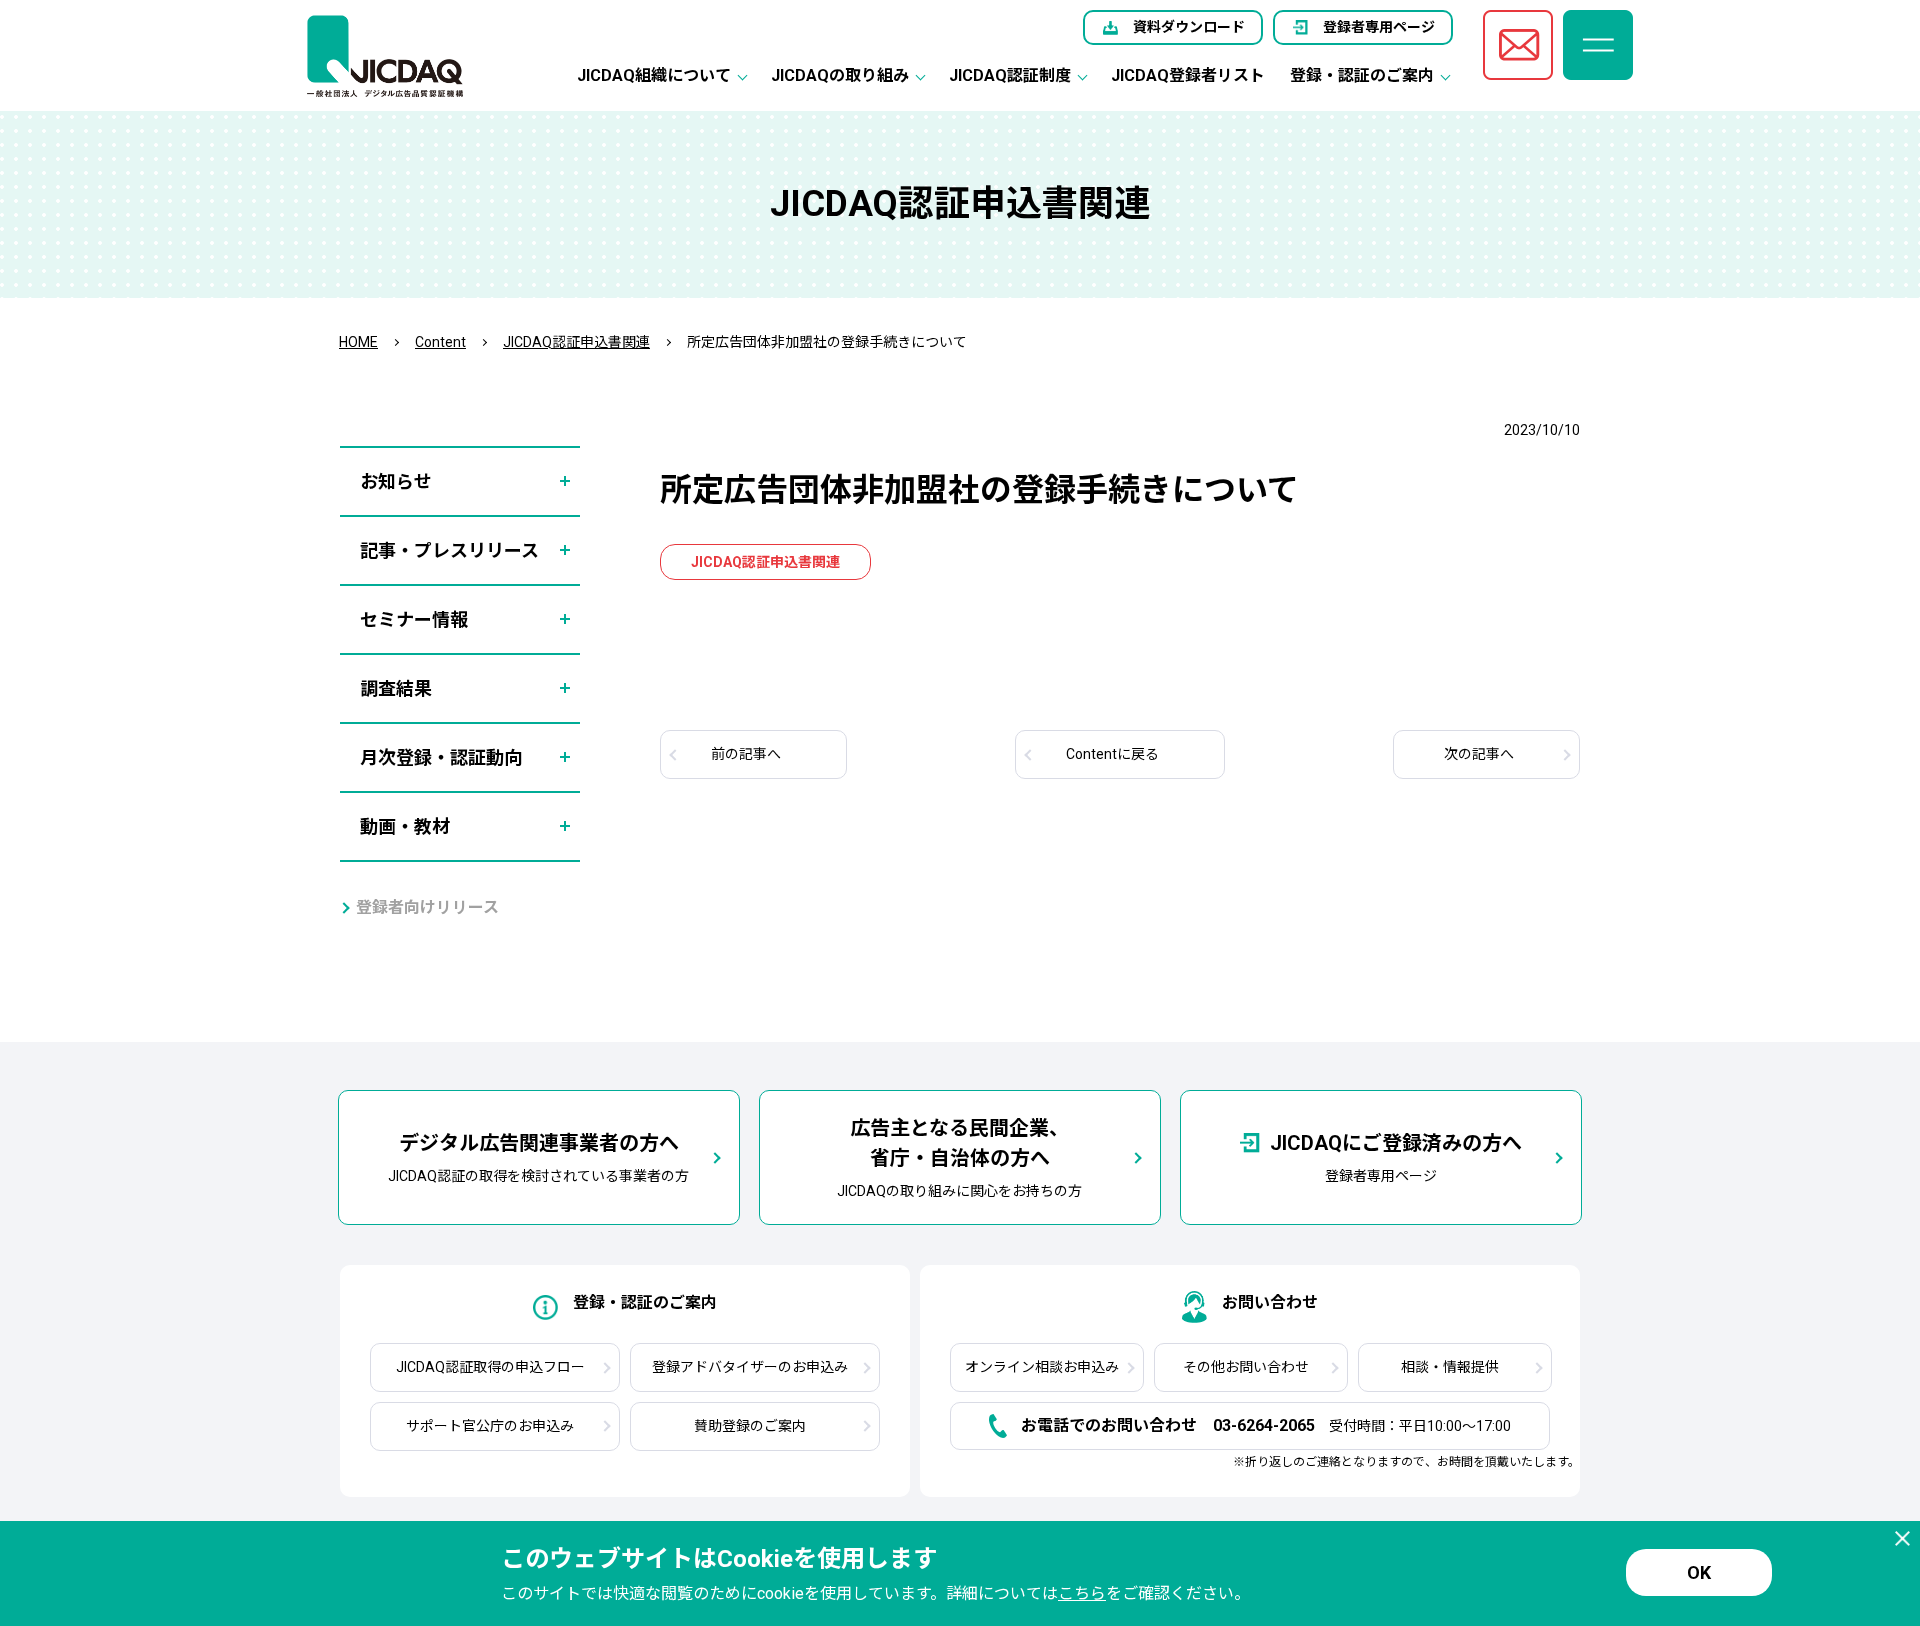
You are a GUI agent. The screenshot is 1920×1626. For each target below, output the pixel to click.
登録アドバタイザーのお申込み (750, 1367)
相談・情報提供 (1450, 1367)
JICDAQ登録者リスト (1188, 75)
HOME (358, 342)
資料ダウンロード (1189, 27)
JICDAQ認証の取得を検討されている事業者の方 (538, 1157)
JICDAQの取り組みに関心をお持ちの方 (959, 1157)
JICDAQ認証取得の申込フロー (490, 1367)
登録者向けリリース (427, 907)
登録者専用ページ (1379, 27)
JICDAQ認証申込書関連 (576, 342)
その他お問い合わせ (1246, 1367)
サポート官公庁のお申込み (490, 1426)
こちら (1082, 1593)
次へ (1479, 754)
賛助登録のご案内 (750, 1426)
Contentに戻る (1112, 754)
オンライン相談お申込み (1042, 1367)
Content (440, 342)
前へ (746, 754)
